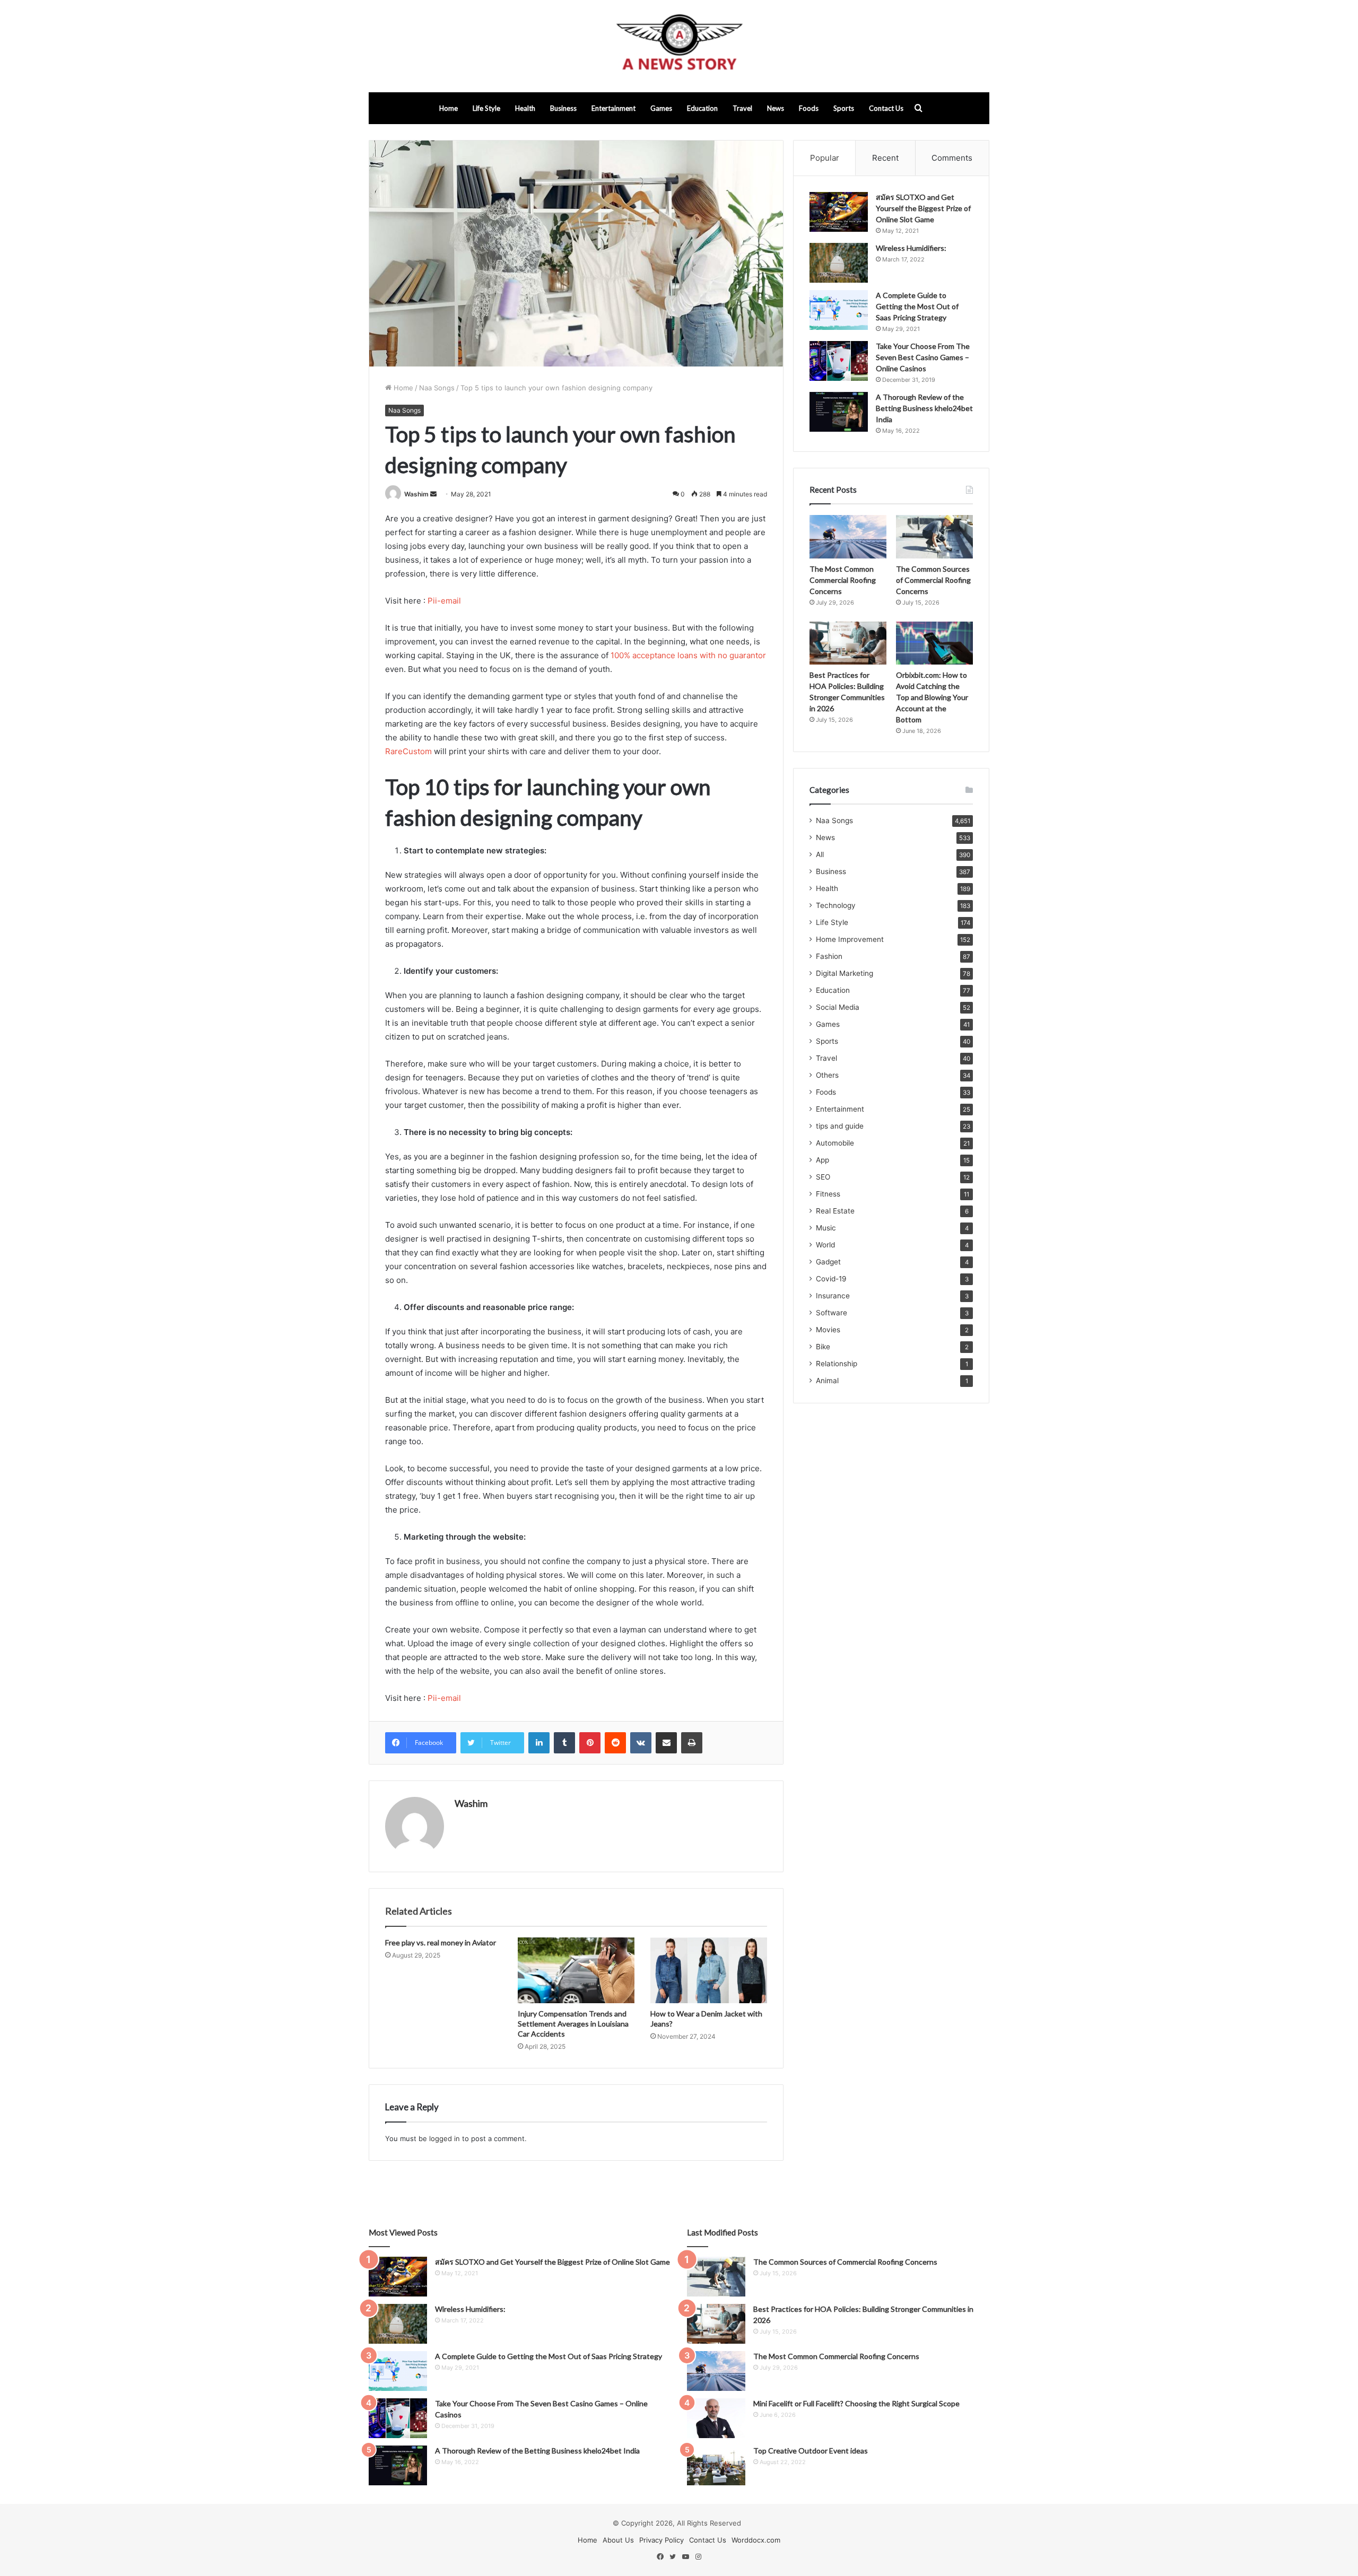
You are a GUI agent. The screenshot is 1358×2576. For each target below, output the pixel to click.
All (820, 854)
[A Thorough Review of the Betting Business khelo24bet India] (839, 412)
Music (826, 1228)
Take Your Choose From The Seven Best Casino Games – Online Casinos (923, 357)
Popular (825, 158)
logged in (445, 2138)
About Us (618, 2540)
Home (449, 108)
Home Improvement (850, 939)
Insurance (833, 1296)
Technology (836, 905)
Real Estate (835, 1211)
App (822, 1160)
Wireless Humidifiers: (911, 248)
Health (525, 108)
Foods (809, 108)
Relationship (837, 1364)
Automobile (835, 1143)
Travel (742, 108)
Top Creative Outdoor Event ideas (811, 2451)
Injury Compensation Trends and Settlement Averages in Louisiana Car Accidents (573, 2024)
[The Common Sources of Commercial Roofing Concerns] (934, 537)
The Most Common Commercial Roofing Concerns (843, 580)
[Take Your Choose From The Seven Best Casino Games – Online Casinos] (839, 361)
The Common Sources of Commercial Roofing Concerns (933, 580)
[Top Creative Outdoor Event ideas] (716, 2465)
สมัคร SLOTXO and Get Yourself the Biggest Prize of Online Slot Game (923, 208)
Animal (827, 1381)
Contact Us (886, 108)
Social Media (838, 1007)
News (776, 108)
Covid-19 (831, 1279)
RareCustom (408, 751)
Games (661, 108)
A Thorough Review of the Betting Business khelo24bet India (924, 408)
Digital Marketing (845, 973)
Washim (416, 494)
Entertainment (613, 108)
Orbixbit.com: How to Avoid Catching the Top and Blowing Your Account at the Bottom (932, 697)
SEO (823, 1177)
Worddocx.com (756, 2540)
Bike (823, 1347)
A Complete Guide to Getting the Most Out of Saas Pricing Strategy (917, 306)
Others (827, 1075)
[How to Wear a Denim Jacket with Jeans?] (709, 1970)
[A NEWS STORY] (679, 46)
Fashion (829, 956)
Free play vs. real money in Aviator (441, 1942)
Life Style (486, 108)
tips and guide (840, 1126)
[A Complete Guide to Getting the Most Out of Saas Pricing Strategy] (839, 310)
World (825, 1245)
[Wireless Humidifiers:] (839, 263)
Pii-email (444, 601)
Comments (952, 158)
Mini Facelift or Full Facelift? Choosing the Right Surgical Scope (856, 2403)
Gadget (828, 1262)
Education (702, 108)
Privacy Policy (661, 2540)
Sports (844, 108)
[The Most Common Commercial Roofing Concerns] (848, 537)
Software (832, 1313)
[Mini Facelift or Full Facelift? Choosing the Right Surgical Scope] (716, 2418)
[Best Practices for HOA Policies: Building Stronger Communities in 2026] (848, 643)
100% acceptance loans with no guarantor (688, 655)
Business (563, 108)
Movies (828, 1330)
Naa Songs (437, 388)
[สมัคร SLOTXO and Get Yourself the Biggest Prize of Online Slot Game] (839, 212)
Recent (885, 158)
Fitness (828, 1194)
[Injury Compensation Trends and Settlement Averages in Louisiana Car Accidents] (576, 1970)
